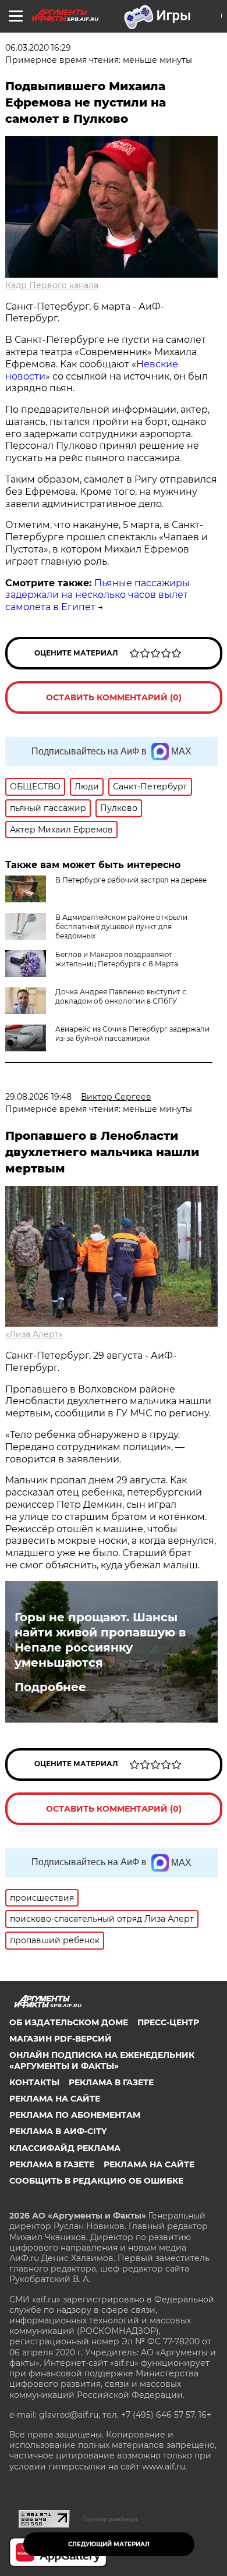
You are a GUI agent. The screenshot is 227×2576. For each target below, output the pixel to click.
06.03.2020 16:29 (38, 48)
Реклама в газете (111, 2082)
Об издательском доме (69, 2022)
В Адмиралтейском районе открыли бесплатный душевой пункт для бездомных (121, 926)
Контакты (34, 2082)
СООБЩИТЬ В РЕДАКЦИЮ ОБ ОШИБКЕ (96, 2181)
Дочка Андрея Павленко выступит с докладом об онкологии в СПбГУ (121, 996)
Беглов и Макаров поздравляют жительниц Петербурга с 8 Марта (117, 959)
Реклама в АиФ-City (58, 2131)
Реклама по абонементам (75, 2115)
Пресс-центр (168, 2022)
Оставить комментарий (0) (114, 697)
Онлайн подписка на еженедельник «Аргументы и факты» (102, 2060)
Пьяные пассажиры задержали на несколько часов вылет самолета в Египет (97, 595)
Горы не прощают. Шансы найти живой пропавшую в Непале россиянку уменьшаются (100, 1640)
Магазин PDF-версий (61, 2039)
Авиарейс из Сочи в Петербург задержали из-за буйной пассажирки (132, 1034)
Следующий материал (109, 2544)
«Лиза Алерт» (34, 1334)
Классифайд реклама (65, 2148)
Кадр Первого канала (52, 285)
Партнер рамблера (110, 2519)
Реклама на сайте (55, 2099)
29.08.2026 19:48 (38, 1097)
